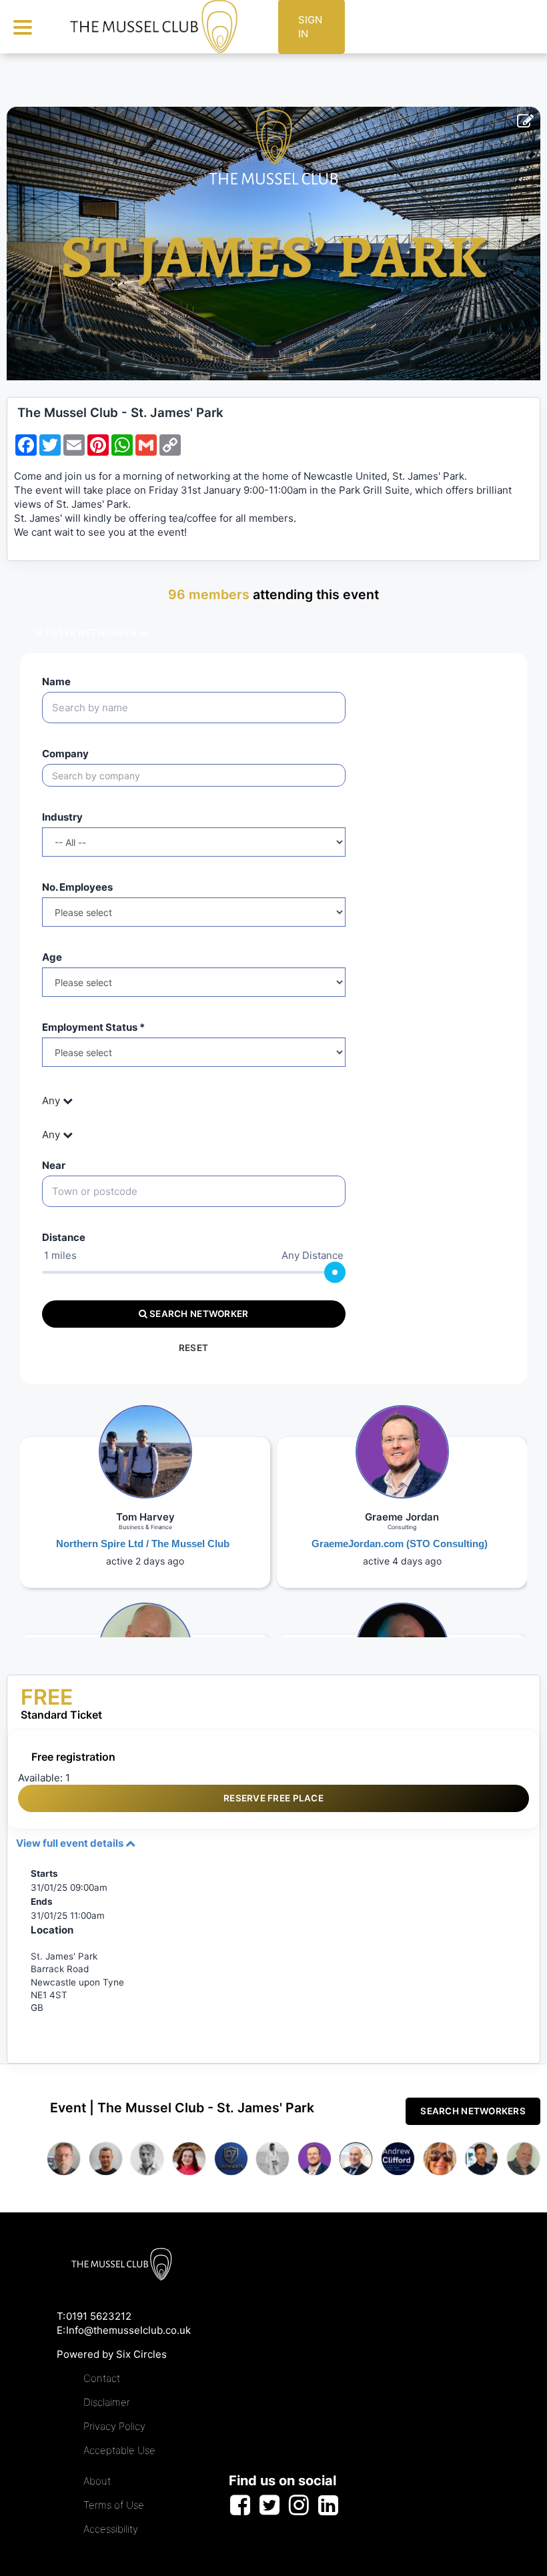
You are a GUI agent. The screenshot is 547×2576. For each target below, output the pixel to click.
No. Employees (77, 887)
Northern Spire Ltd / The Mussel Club (143, 1544)
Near (54, 1165)
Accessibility (111, 2529)
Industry (62, 817)
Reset (193, 1348)
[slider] (335, 1272)
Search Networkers (473, 2111)
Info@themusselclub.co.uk (128, 2330)
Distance (64, 1237)
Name (56, 682)
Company (65, 754)
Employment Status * (93, 1027)
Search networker (198, 1314)
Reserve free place (273, 1798)
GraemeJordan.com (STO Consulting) (400, 1544)
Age (52, 957)
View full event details (71, 1843)
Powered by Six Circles (112, 2354)
